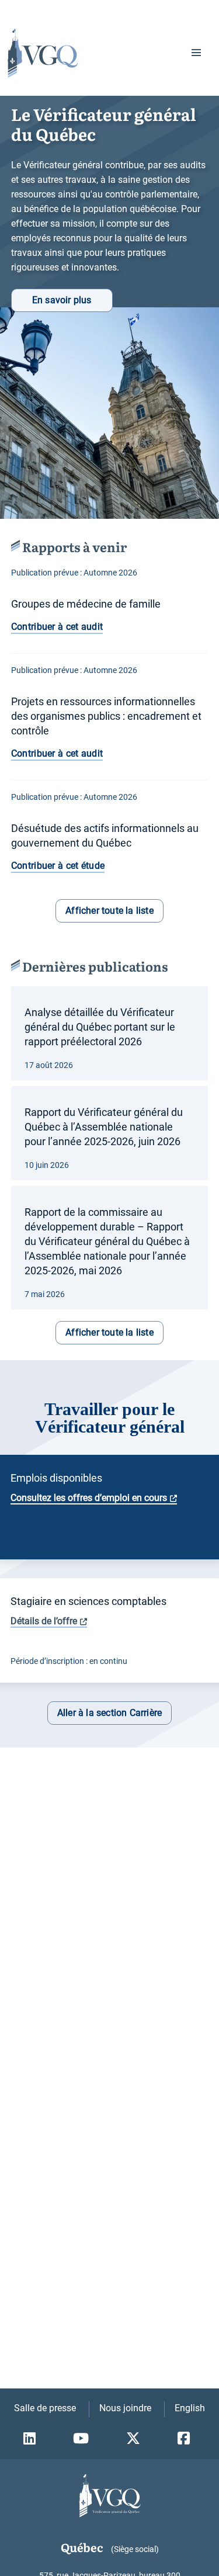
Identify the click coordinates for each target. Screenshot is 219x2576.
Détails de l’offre (44, 1621)
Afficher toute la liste (109, 911)
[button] (196, 53)
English (190, 2408)
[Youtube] (84, 2439)
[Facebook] (187, 2439)
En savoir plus (62, 300)
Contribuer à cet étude (58, 866)
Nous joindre (125, 2408)
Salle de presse (45, 2408)
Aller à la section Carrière (109, 1713)
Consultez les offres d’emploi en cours (89, 1498)
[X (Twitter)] (136, 2439)
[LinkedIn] (32, 2439)
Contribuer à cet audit (57, 627)
